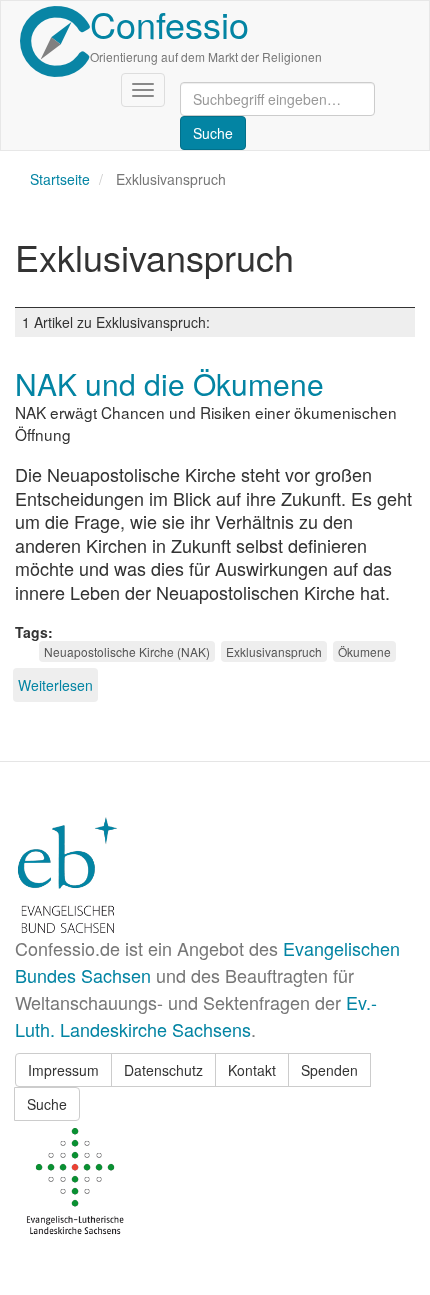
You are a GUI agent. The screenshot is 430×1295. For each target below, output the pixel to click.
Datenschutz (163, 1070)
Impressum (63, 1070)
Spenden (329, 1070)
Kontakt (252, 1070)
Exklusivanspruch (274, 651)
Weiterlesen (55, 685)
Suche (47, 1104)
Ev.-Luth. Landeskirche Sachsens (196, 1015)
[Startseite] (55, 41)
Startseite (60, 179)
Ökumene (364, 651)
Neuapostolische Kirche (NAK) (127, 651)
